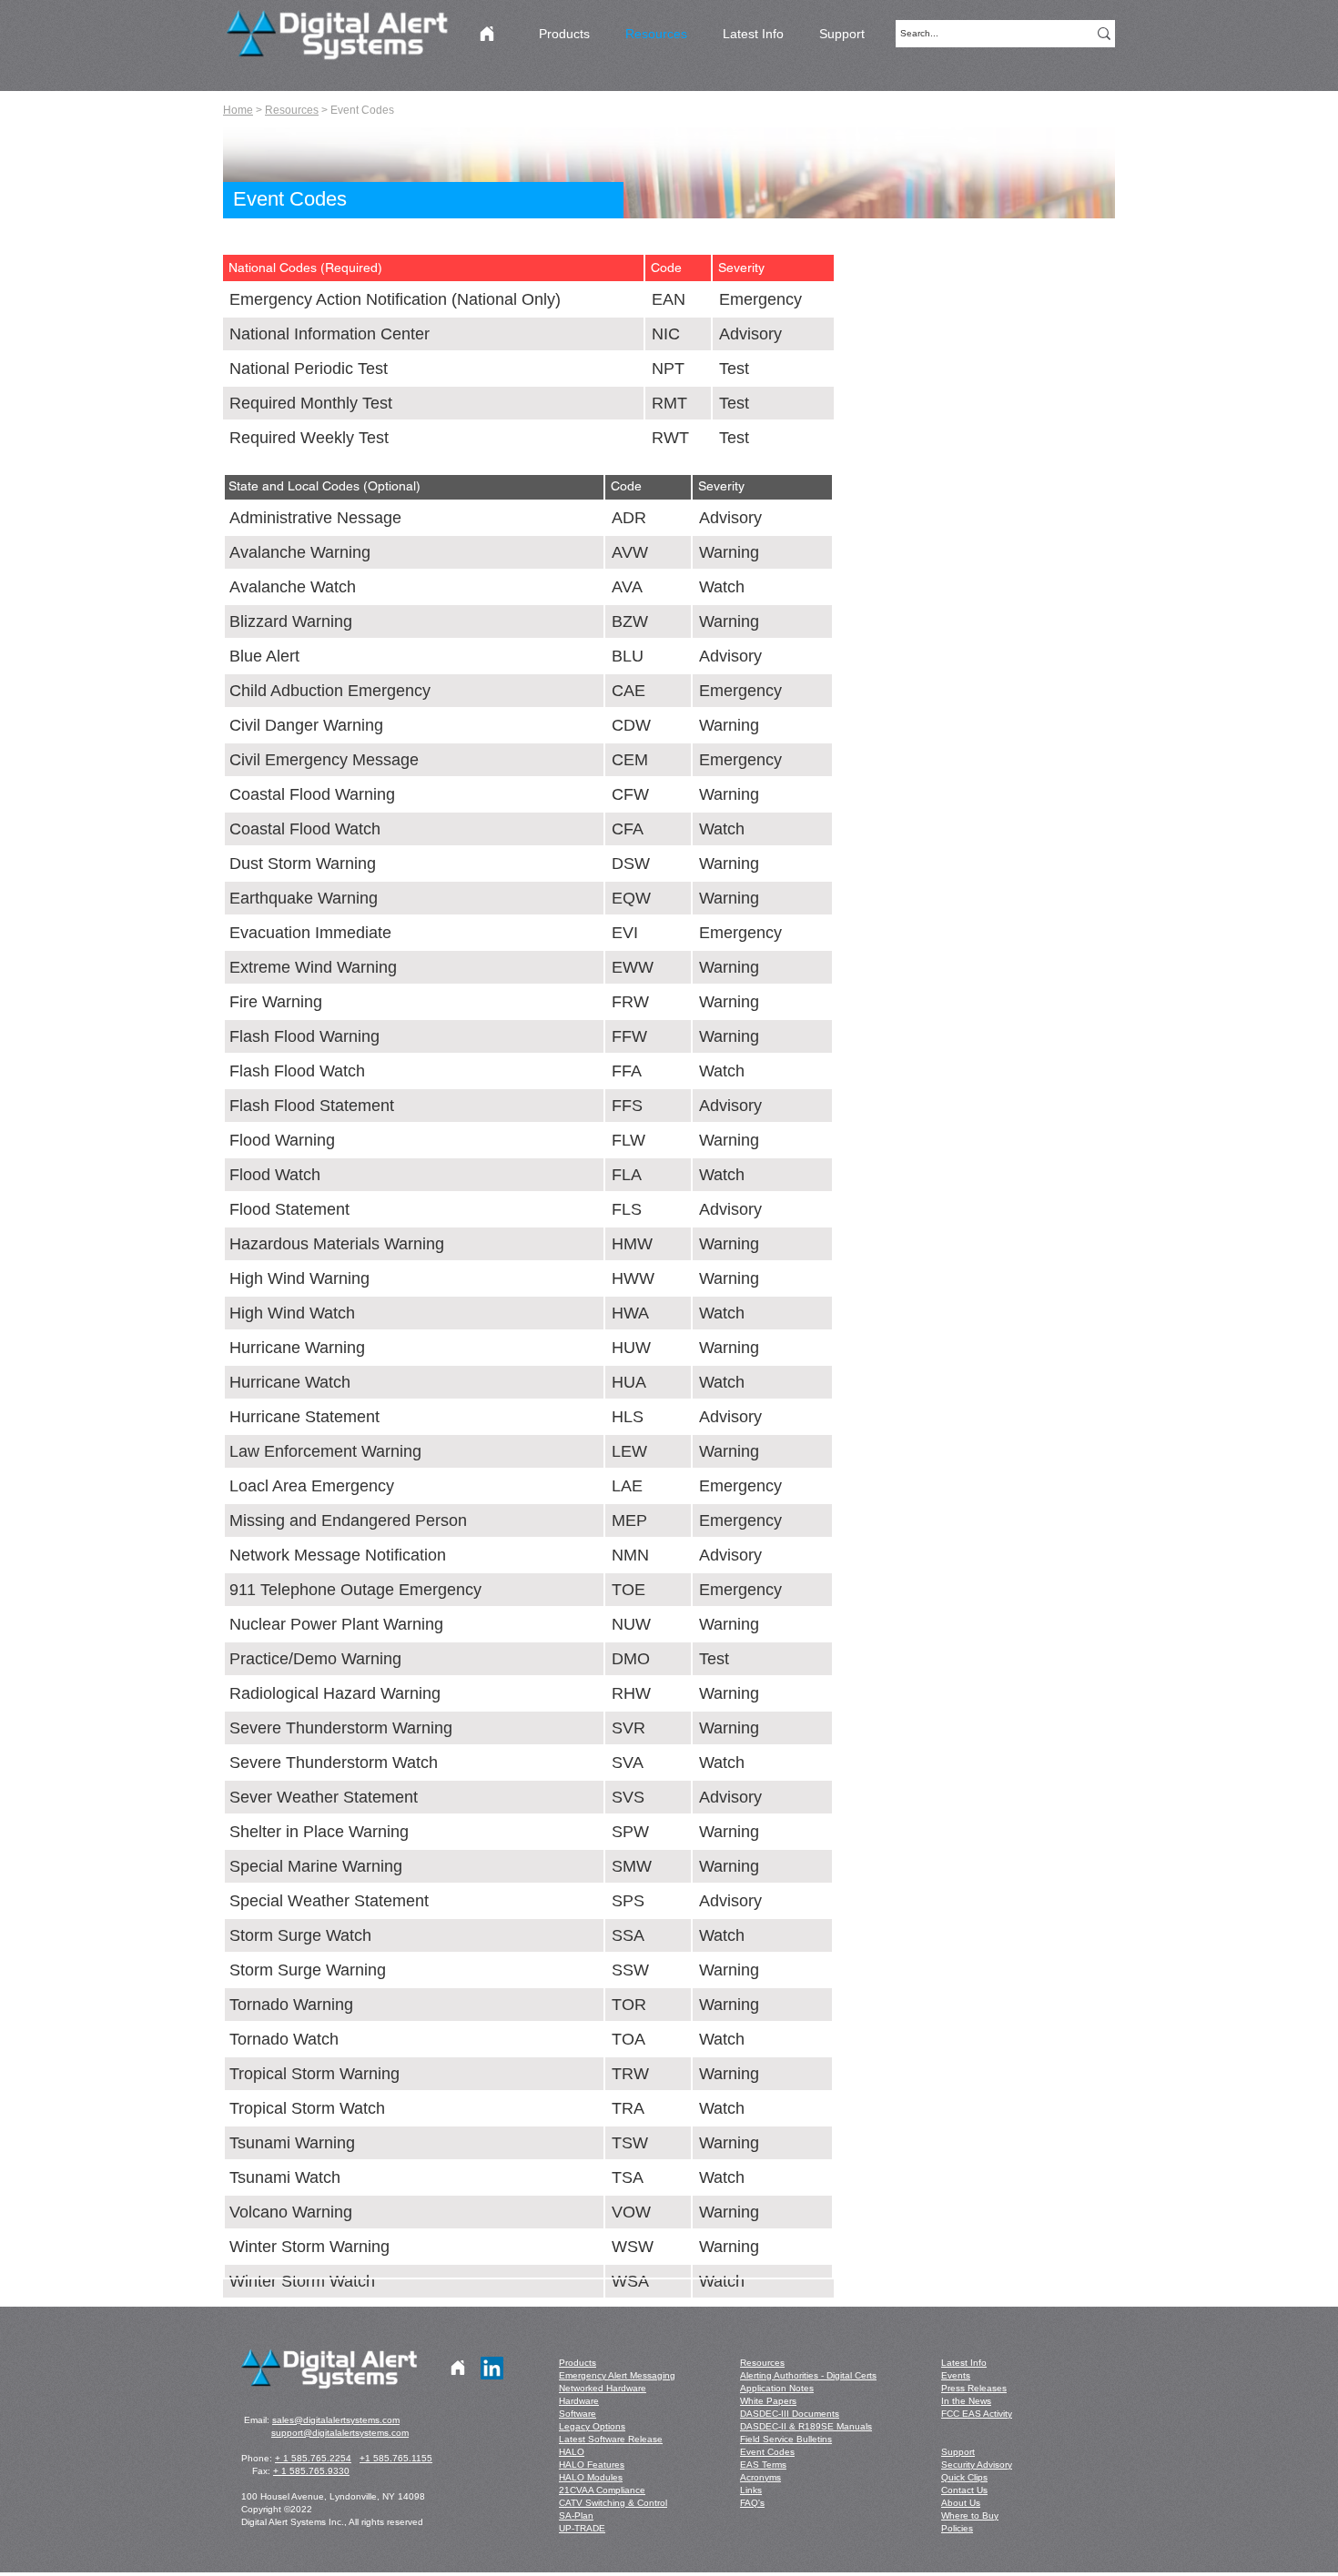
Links (751, 2490)
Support (958, 2452)
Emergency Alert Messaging (617, 2375)
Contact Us (964, 2490)
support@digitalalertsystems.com (340, 2433)
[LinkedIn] (492, 2368)
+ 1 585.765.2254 (313, 2458)
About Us (961, 2503)
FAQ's (752, 2503)
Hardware (579, 2401)
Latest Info (964, 2363)
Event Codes (767, 2452)
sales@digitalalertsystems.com (336, 2420)
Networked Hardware (603, 2388)
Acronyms (760, 2477)
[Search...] (1104, 34)
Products (578, 2363)
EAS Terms (763, 2465)
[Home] (487, 34)
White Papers (768, 2401)
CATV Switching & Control (613, 2503)
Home (238, 110)
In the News (966, 2401)
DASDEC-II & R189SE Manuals (806, 2426)
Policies (957, 2528)
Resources (292, 110)
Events (956, 2375)
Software (578, 2414)
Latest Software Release (611, 2439)
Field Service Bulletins (786, 2439)
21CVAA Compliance (602, 2490)
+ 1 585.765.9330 (311, 2471)
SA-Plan (576, 2515)
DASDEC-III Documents (790, 2414)
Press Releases (974, 2388)
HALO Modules (591, 2477)
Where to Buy (970, 2515)
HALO (572, 2452)
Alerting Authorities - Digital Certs (808, 2375)
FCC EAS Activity (977, 2414)
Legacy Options (592, 2426)
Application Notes (777, 2388)
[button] (423, 200)
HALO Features (592, 2465)
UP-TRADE (582, 2528)
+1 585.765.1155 (396, 2458)
